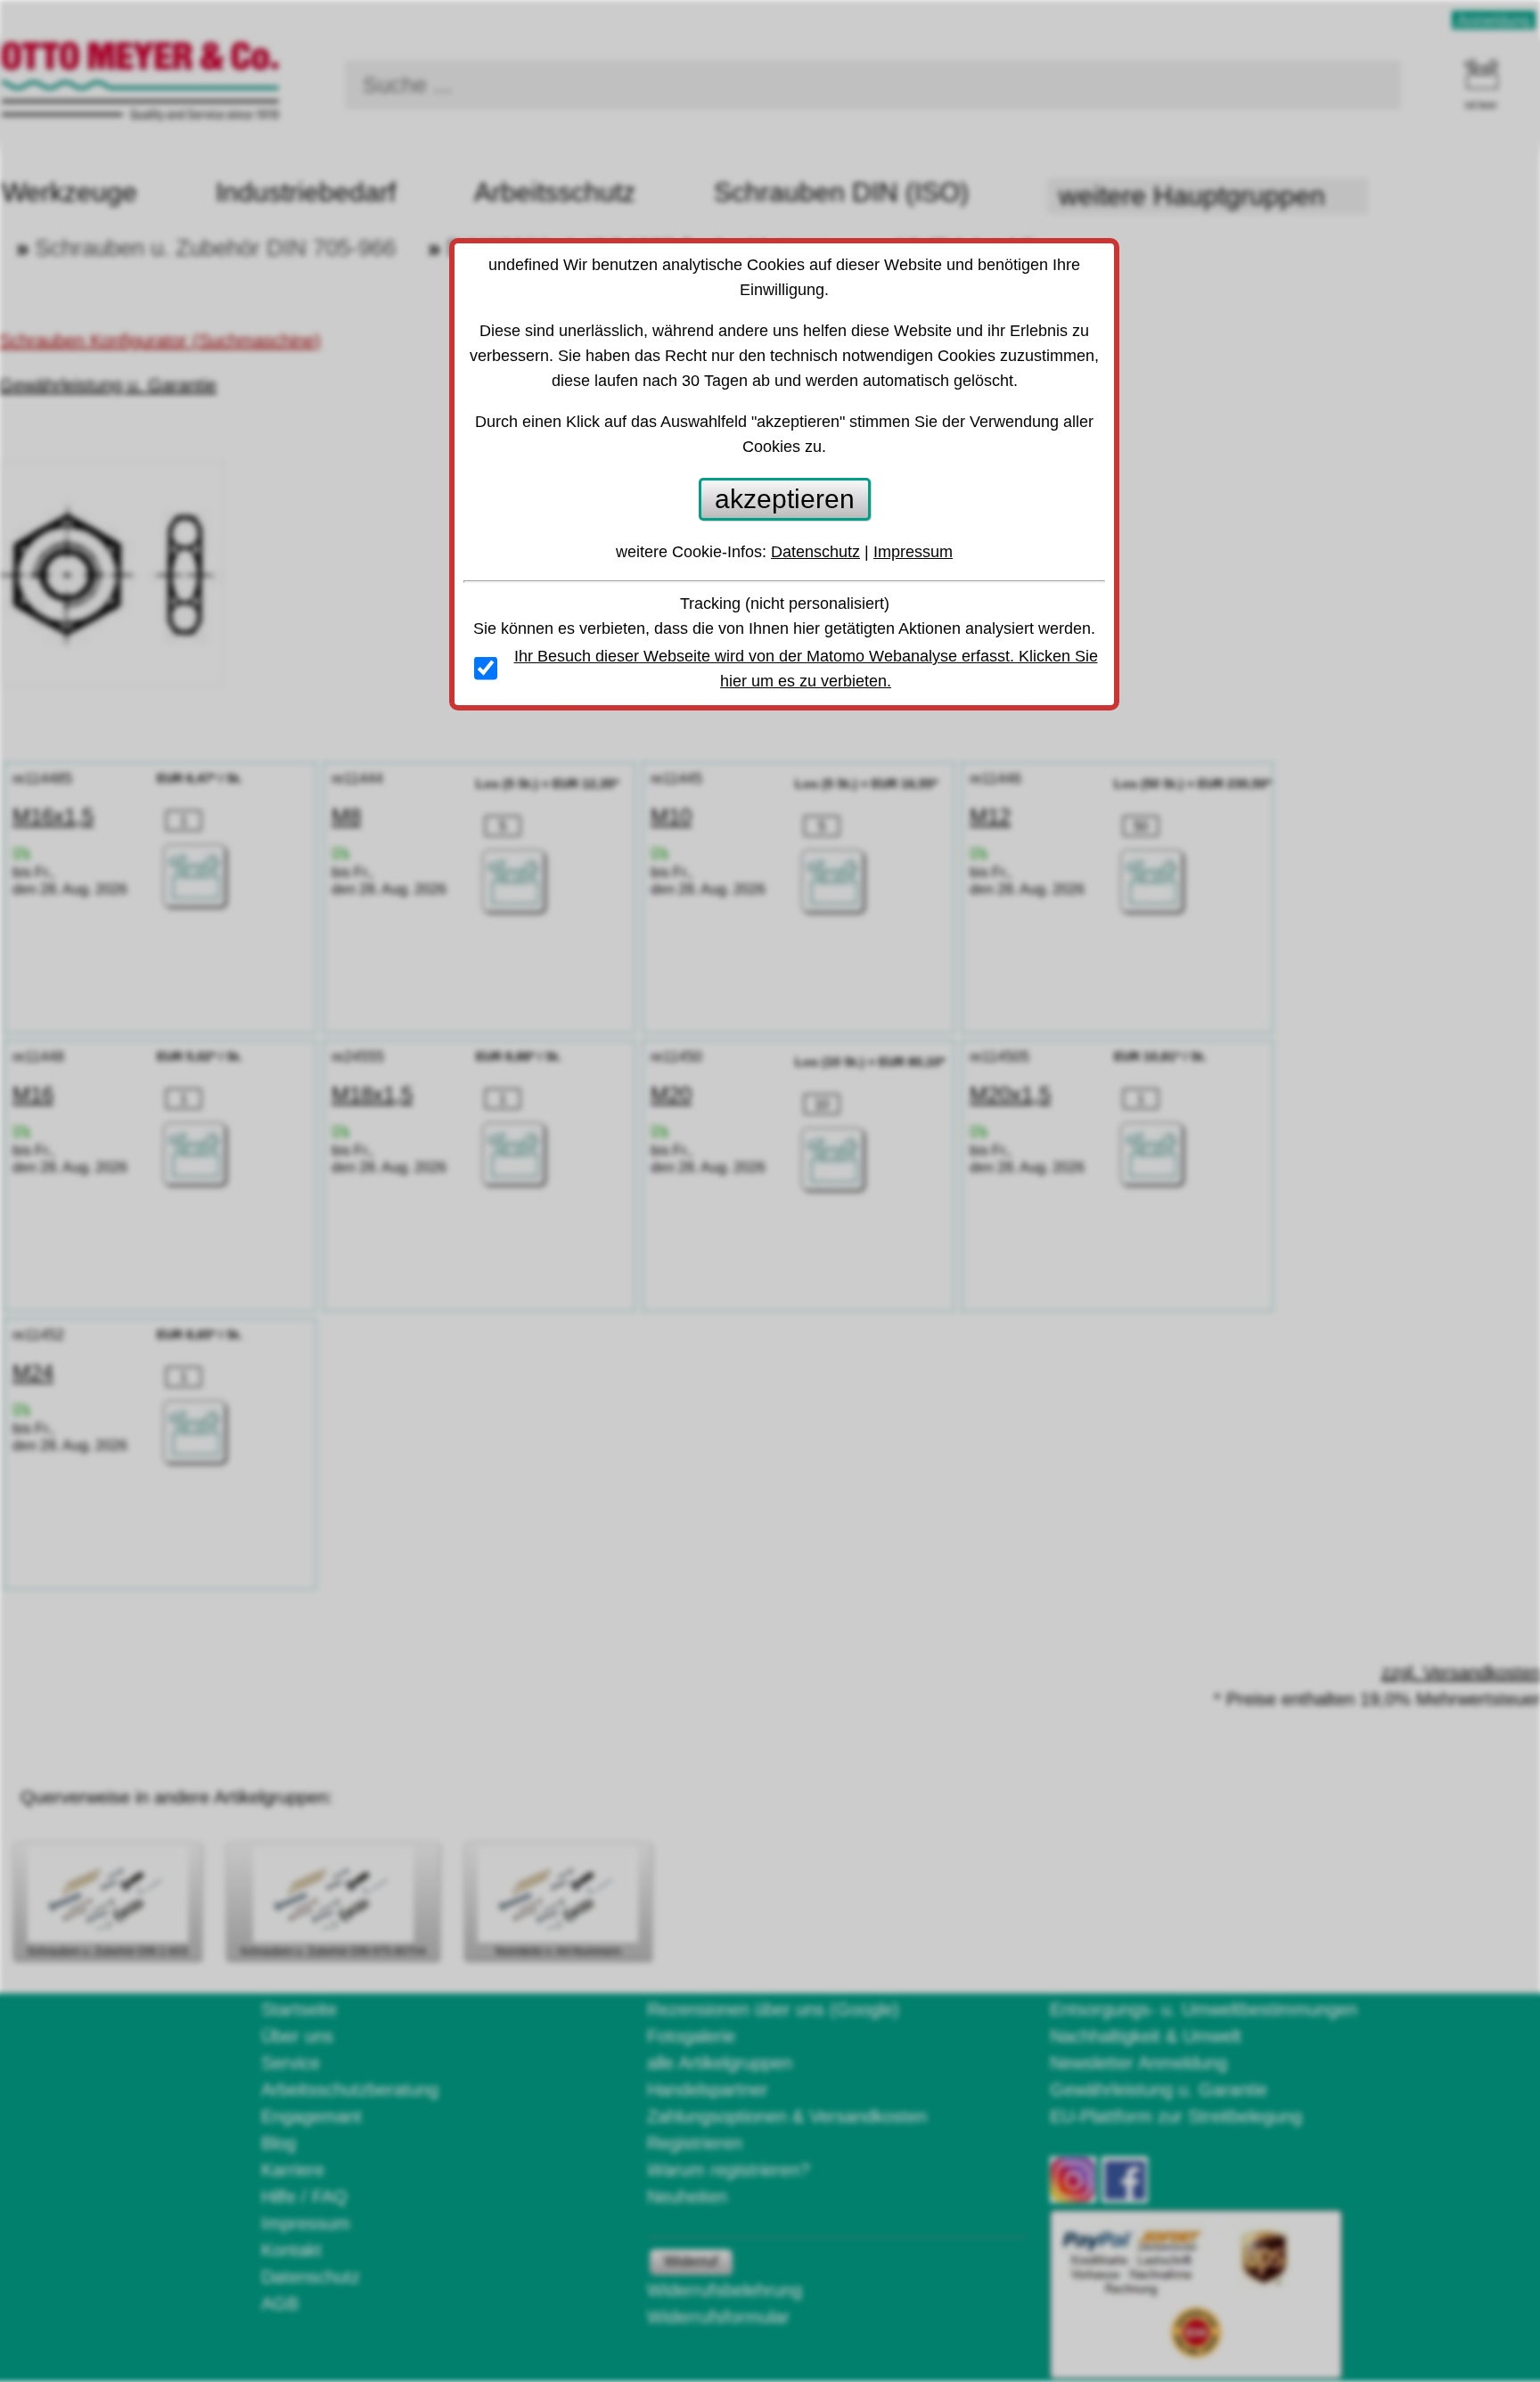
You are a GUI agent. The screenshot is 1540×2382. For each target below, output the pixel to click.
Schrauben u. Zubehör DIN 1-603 (107, 1951)
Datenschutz (311, 2277)
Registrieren (695, 2143)
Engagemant (311, 2116)
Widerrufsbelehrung (725, 2290)
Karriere (293, 2170)
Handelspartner (708, 2090)
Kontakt (291, 2250)
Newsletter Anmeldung (1139, 2063)
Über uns (297, 2036)
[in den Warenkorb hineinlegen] (194, 875)
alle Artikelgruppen (720, 2063)
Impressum (306, 2223)
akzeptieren (785, 499)
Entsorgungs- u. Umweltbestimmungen (1204, 2009)
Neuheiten (687, 2197)
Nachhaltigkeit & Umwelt (1146, 2036)
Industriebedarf (306, 192)
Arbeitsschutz (555, 192)
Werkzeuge (70, 192)
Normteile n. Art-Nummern (558, 1951)
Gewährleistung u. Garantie (1159, 2090)
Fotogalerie (691, 2036)
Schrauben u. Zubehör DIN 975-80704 (333, 1951)
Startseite (299, 2009)
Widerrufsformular (718, 2317)
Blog (279, 2143)
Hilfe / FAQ (304, 2197)
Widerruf (691, 2261)
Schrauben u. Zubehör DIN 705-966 (215, 248)
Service (291, 2063)
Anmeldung (1494, 20)
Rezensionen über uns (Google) (773, 2009)
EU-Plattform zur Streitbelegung (1176, 2116)
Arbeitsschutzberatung (350, 2090)
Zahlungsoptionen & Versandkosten (787, 2116)
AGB (280, 2304)
